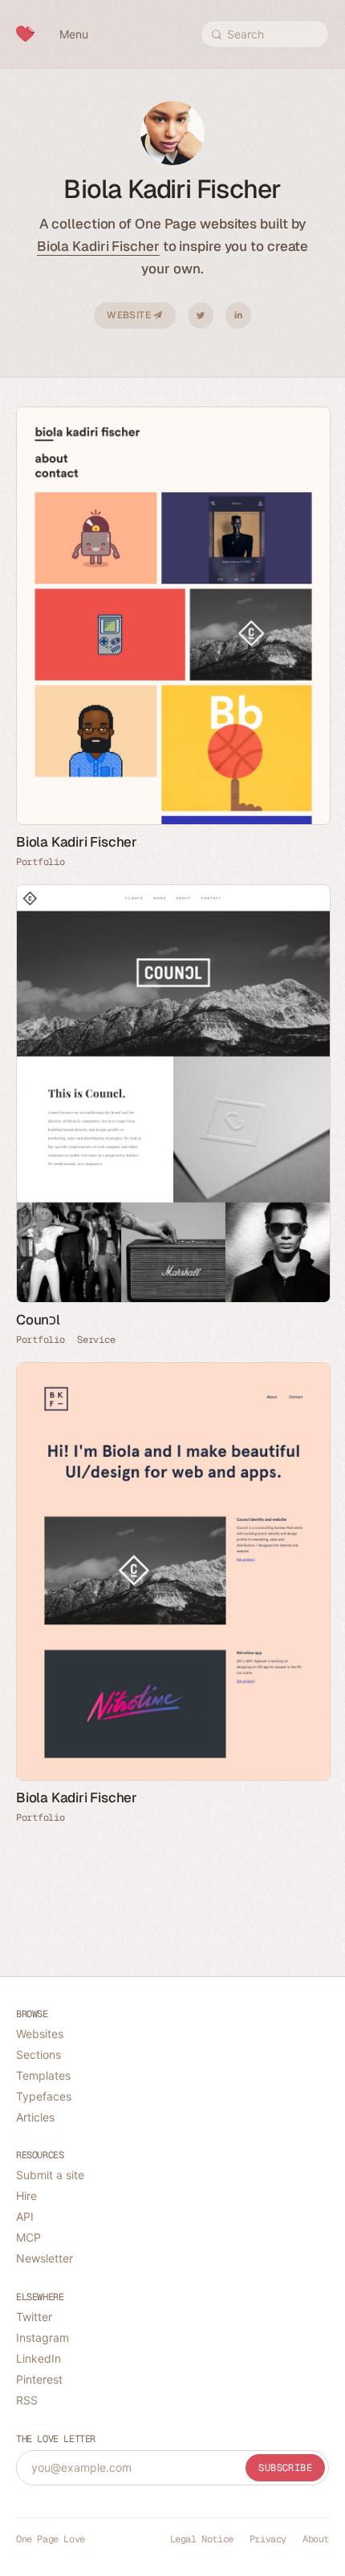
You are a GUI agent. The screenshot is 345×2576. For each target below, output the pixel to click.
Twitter (201, 315)
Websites (40, 2034)
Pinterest (39, 2379)
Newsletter (45, 2258)
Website (130, 315)
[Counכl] (172, 1094)
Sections (39, 2054)
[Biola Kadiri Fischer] (172, 616)
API (25, 2216)
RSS (27, 2400)
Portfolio (40, 862)
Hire (26, 2196)
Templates (43, 2075)
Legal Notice (202, 2539)
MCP (28, 2237)
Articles (35, 2117)
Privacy (268, 2539)
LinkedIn (238, 315)
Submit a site (50, 2175)
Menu (74, 34)
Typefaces (44, 2096)
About (316, 2539)
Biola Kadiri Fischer (98, 246)
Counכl (38, 1320)
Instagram (43, 2337)
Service (96, 1340)
